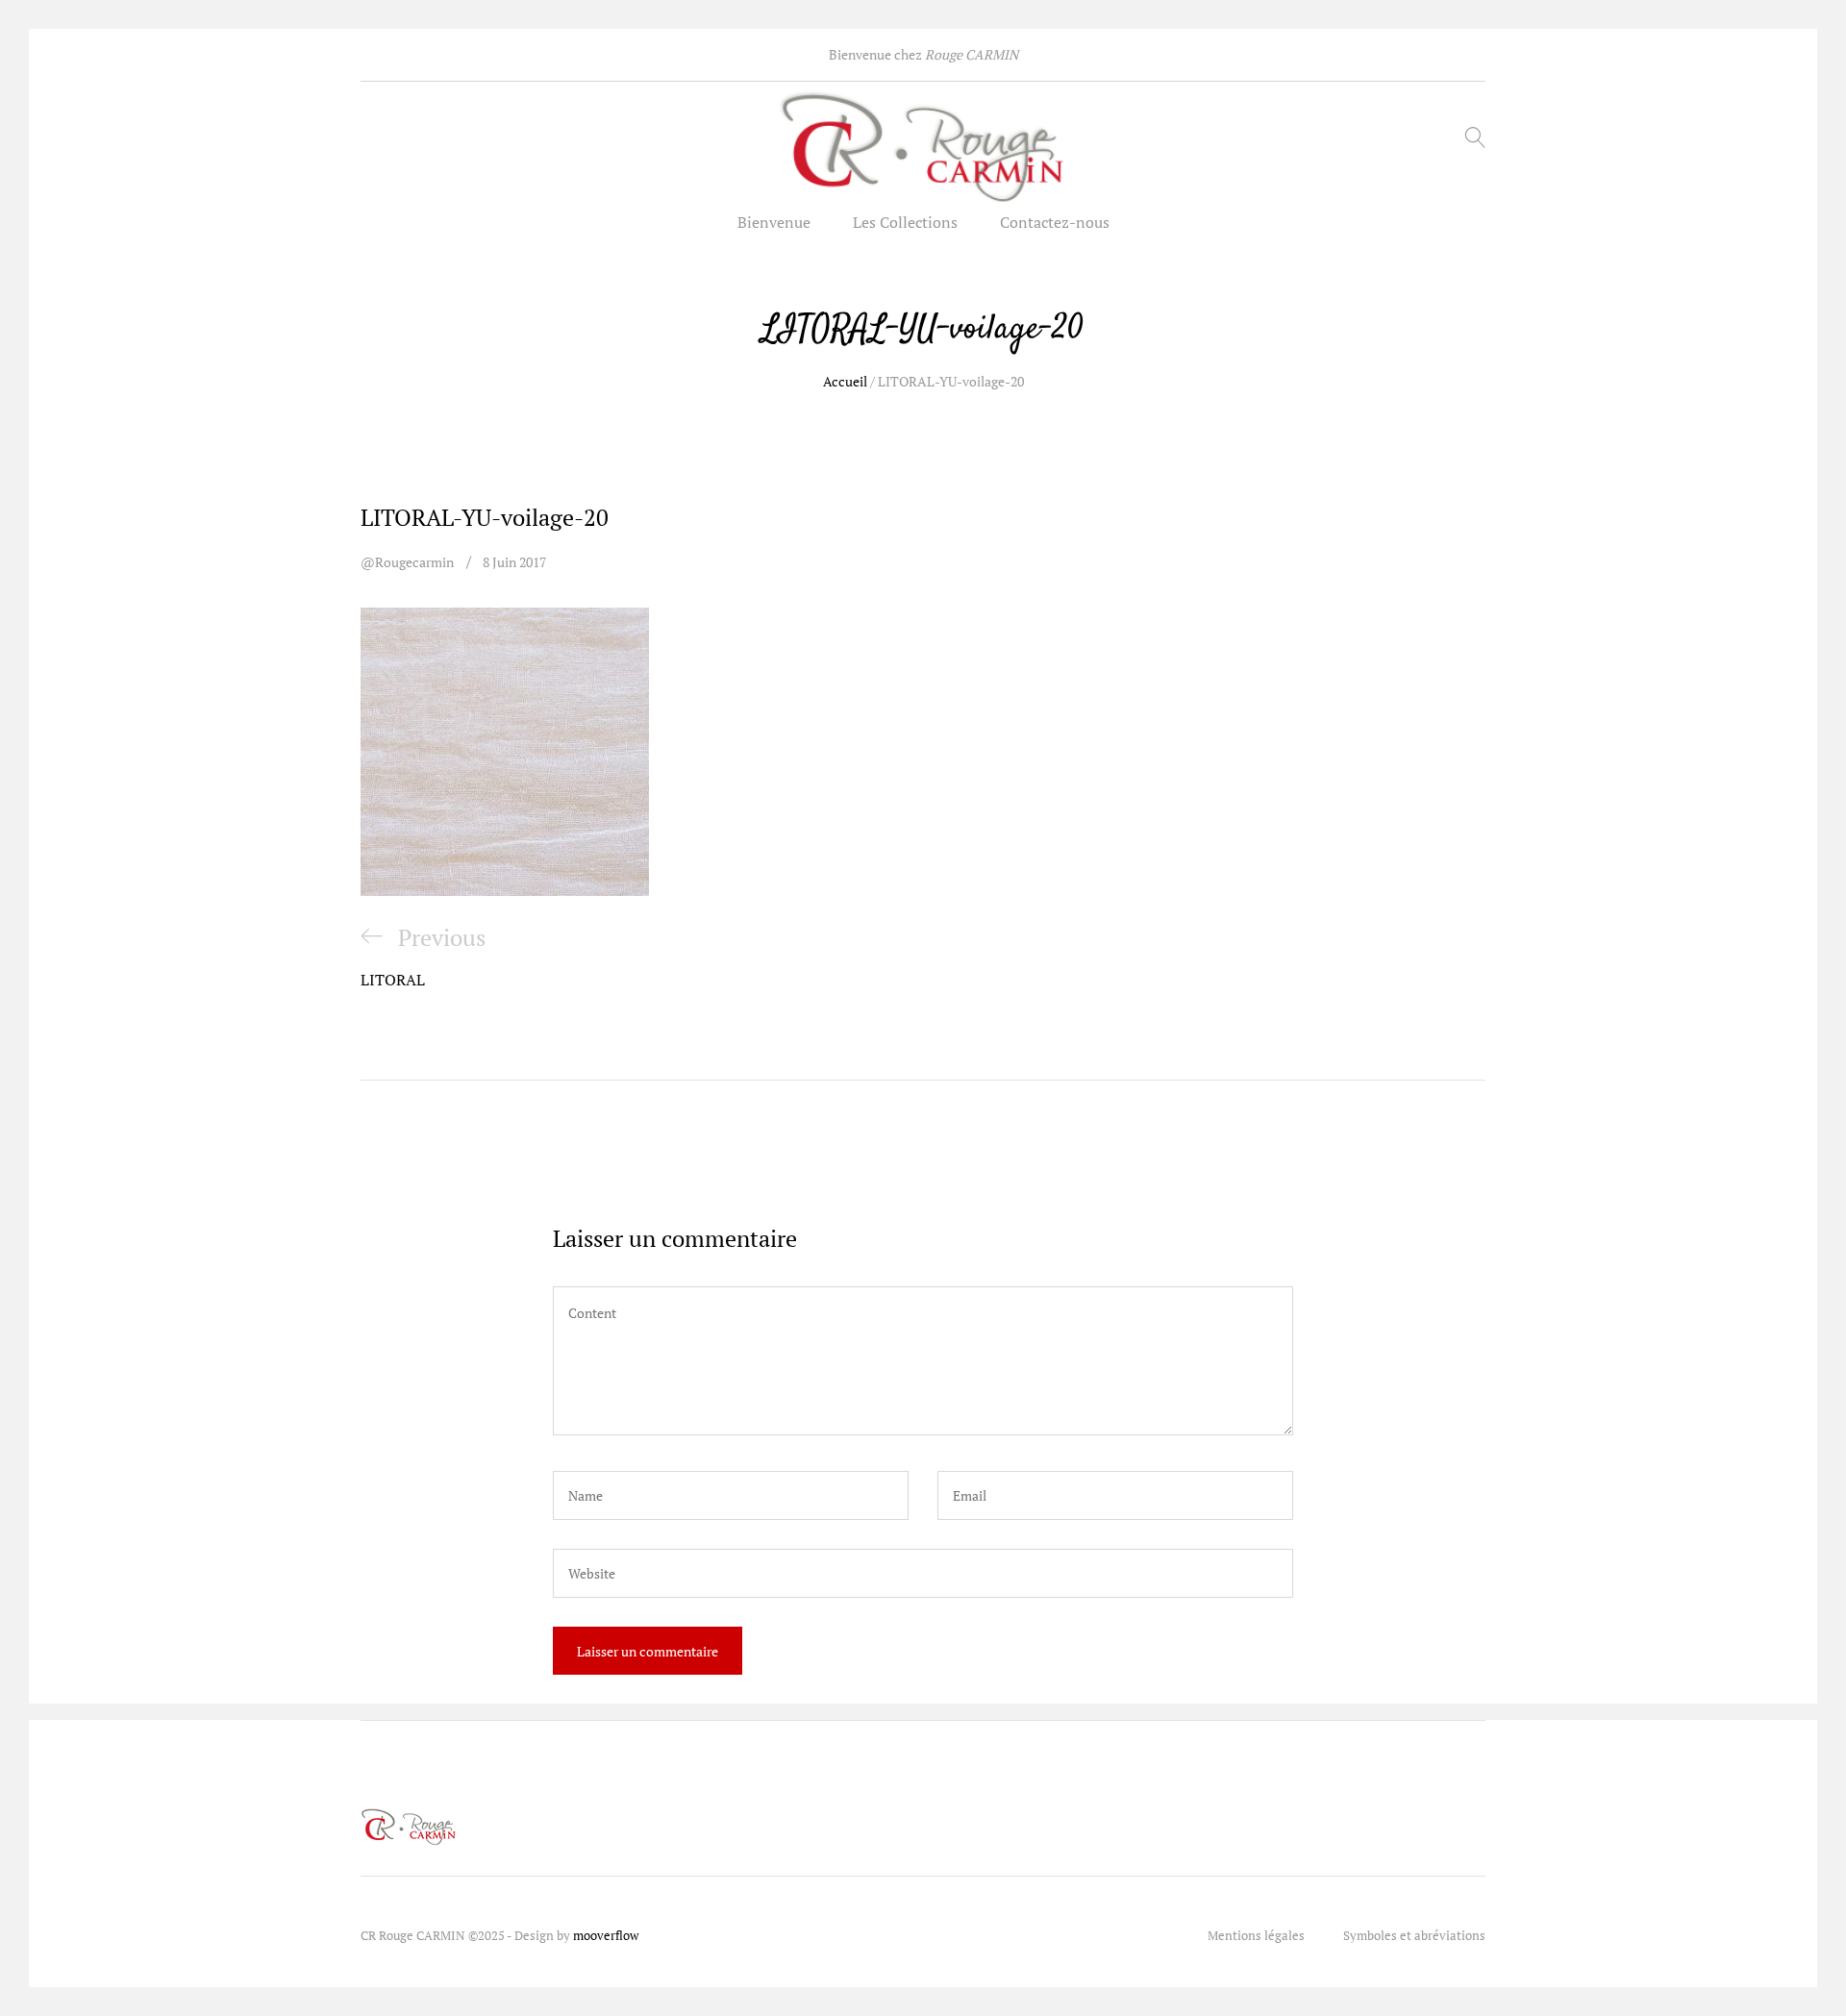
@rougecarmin (407, 562)
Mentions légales (1256, 1935)
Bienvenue (774, 222)
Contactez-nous (1055, 222)
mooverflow (606, 1935)
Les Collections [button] (905, 222)
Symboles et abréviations (1414, 1935)
